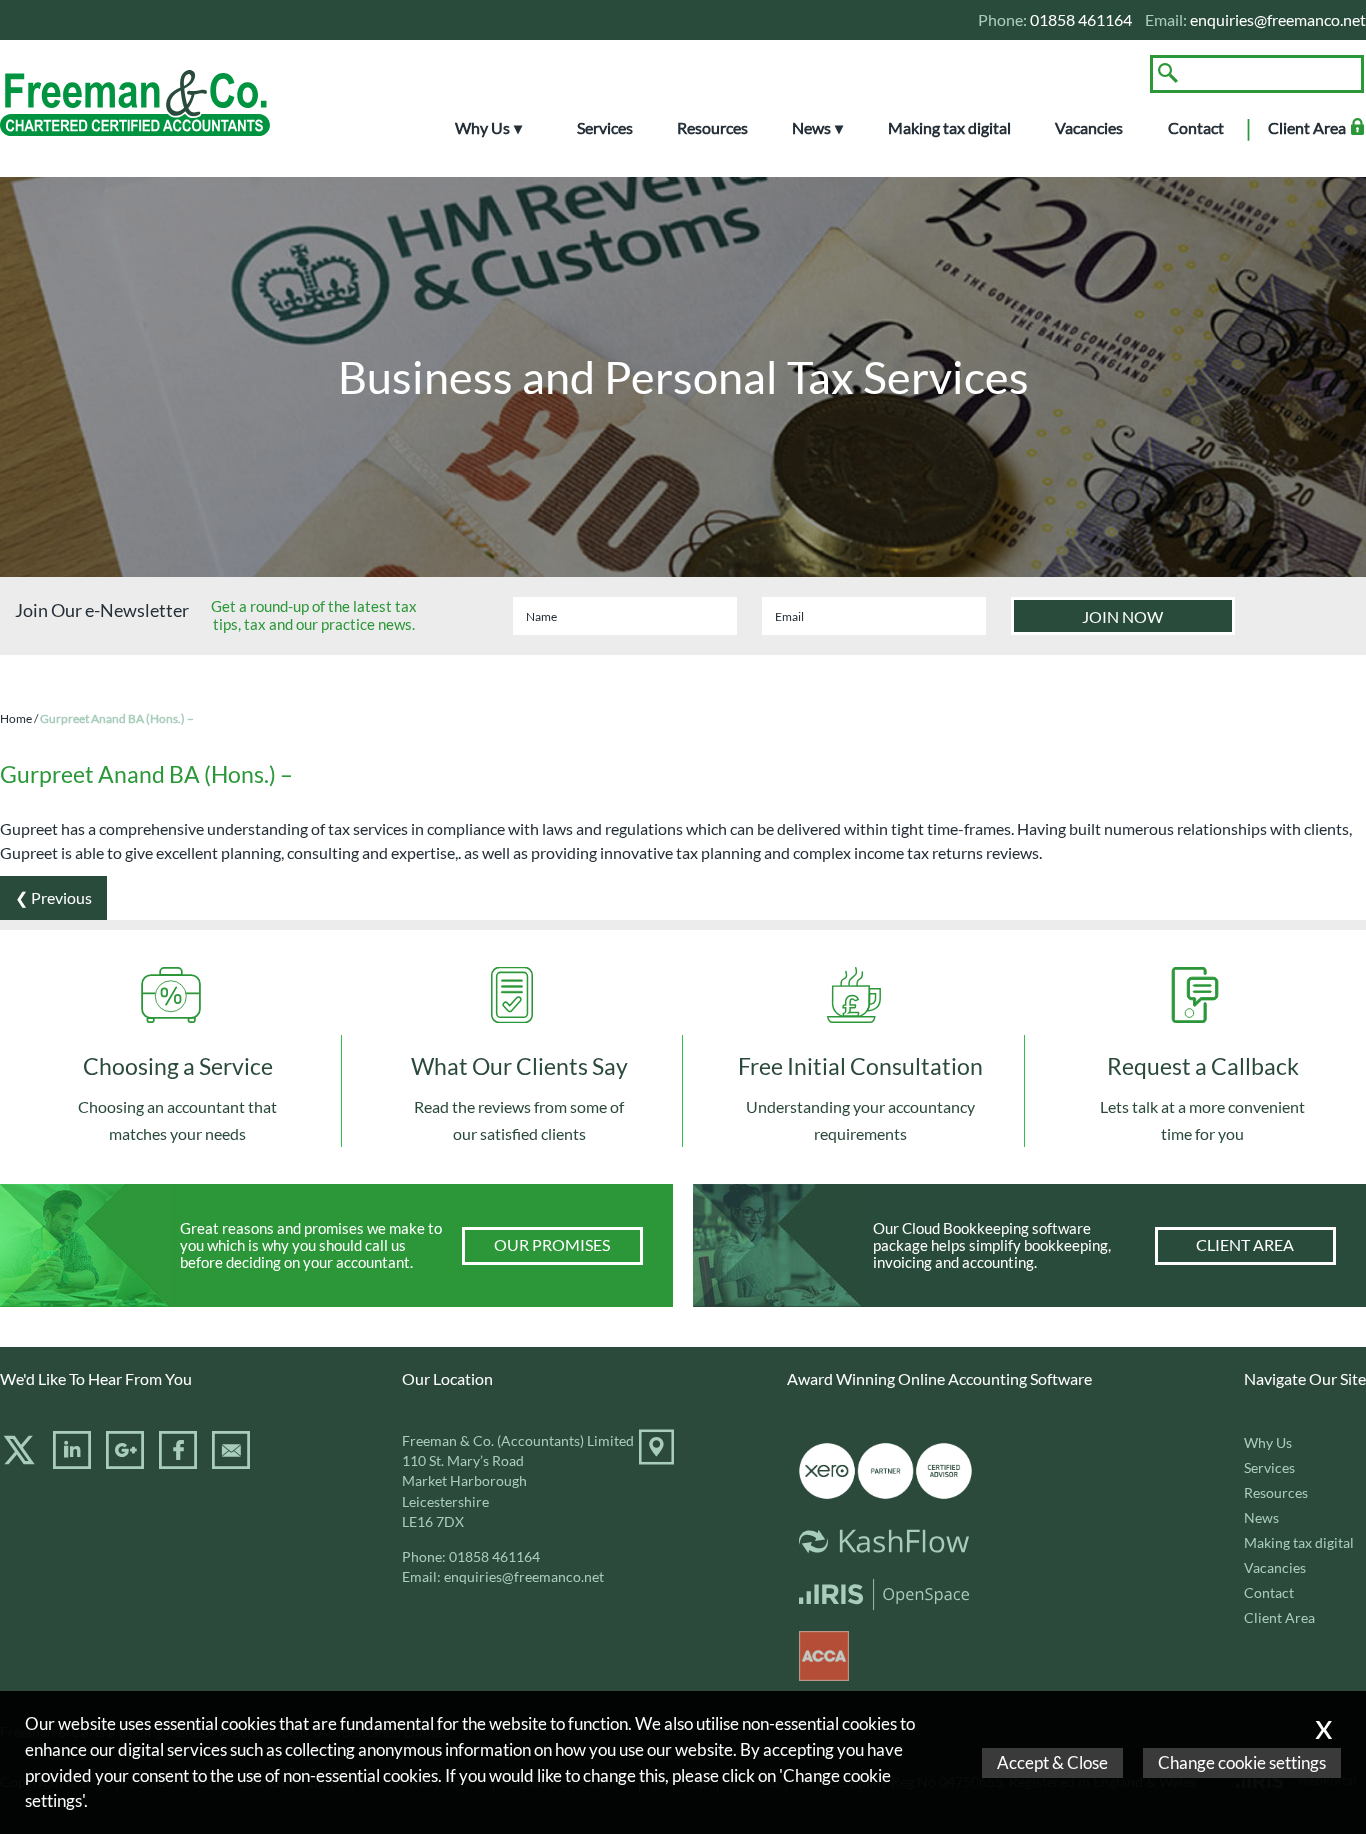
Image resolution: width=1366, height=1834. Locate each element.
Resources (712, 128)
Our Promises (552, 1244)
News (811, 128)
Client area (1245, 1244)
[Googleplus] (125, 1462)
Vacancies (1089, 128)
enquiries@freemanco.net (1278, 19)
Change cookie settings (1242, 1762)
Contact (1196, 128)
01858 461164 (494, 1557)
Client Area (1307, 128)
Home (16, 718)
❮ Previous (53, 897)
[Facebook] (178, 1462)
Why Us (482, 128)
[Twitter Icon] (19, 1462)
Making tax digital (949, 128)
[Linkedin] (72, 1462)
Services (605, 128)
